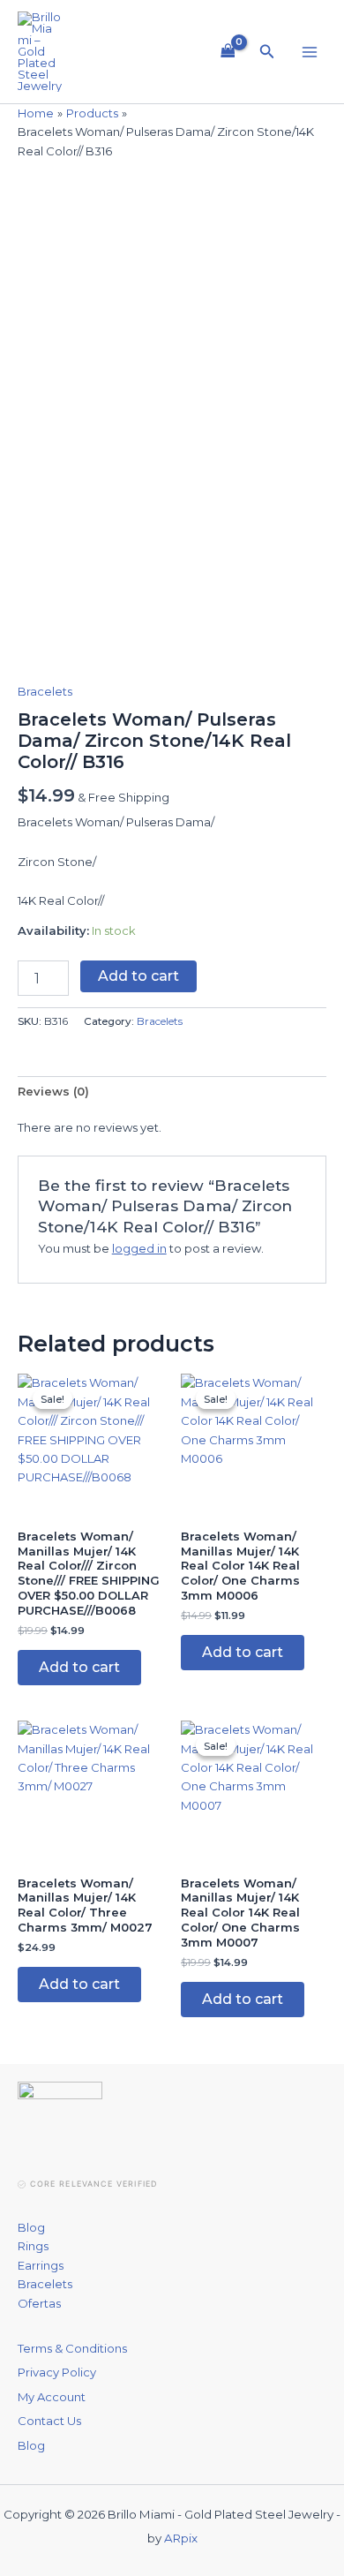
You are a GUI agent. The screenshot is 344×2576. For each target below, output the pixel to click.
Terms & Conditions (72, 2348)
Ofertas (39, 2303)
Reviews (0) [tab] (53, 1091)
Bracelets (45, 691)
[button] (267, 52)
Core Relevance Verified (93, 2184)
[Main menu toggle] (310, 51)
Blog (31, 2227)
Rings (33, 2246)
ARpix (181, 2538)
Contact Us (49, 2421)
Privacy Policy (57, 2372)
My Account (52, 2397)
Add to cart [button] (79, 1667)
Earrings (41, 2265)
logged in (139, 1248)
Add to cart (138, 976)
